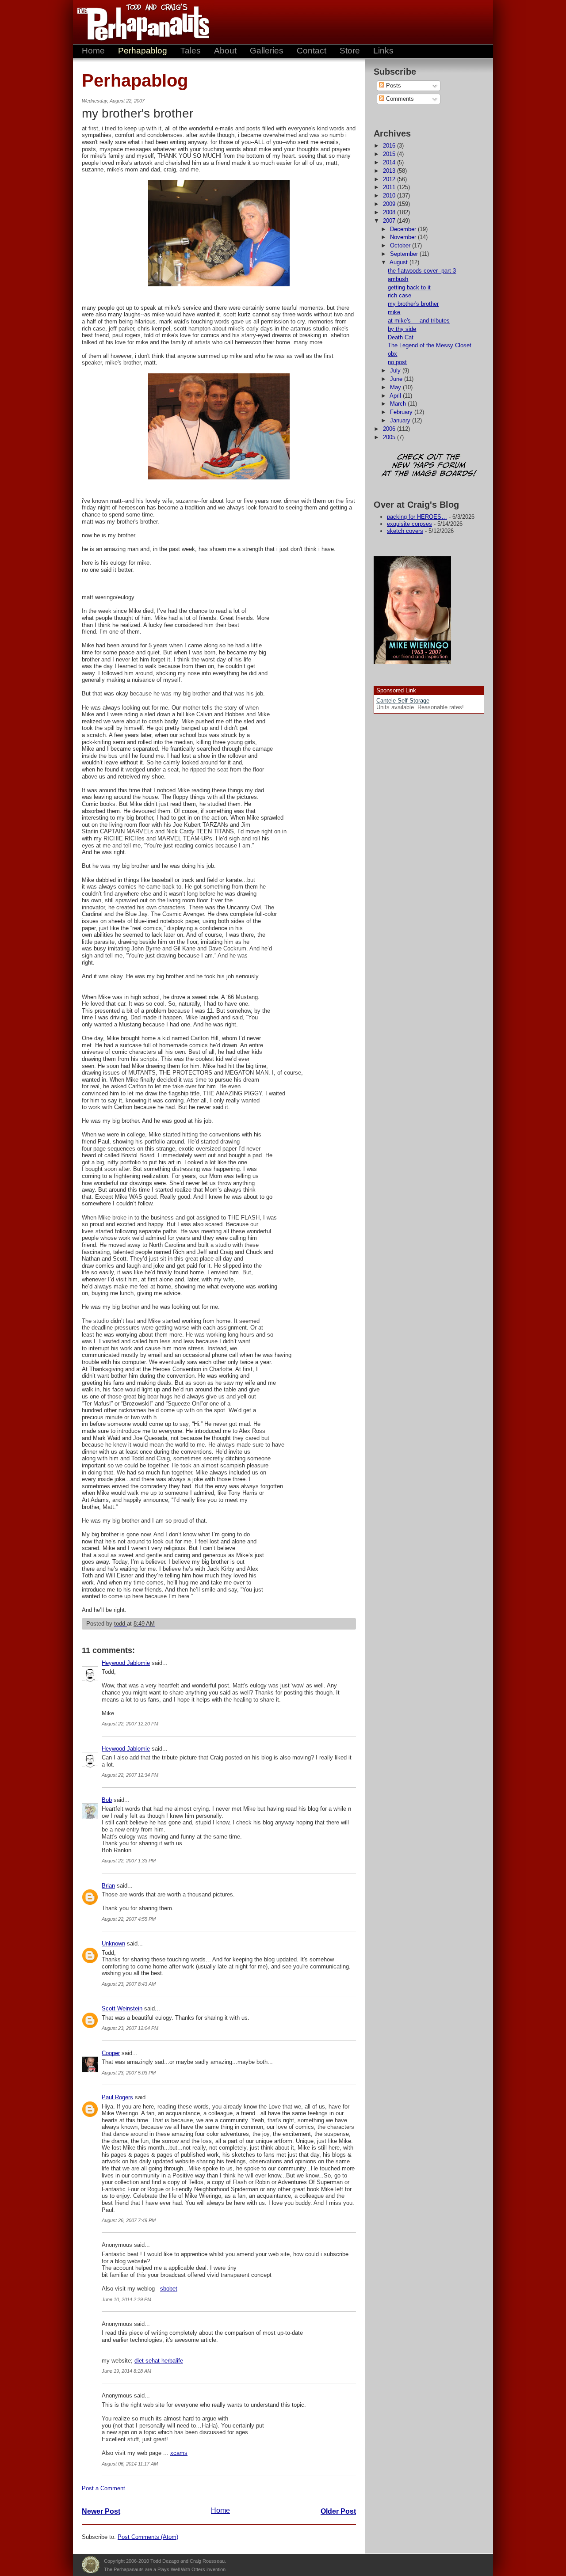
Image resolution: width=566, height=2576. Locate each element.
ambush (398, 279)
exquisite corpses (409, 524)
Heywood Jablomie (126, 1663)
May (396, 387)
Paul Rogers (117, 2097)
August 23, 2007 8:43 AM (129, 1984)
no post (397, 362)
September (405, 254)
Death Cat (401, 337)
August (400, 262)
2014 (390, 162)
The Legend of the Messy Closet (430, 345)
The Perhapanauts (139, 22)
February (402, 412)
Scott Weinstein (122, 2008)
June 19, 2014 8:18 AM (126, 2371)
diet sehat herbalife (159, 2361)
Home (93, 51)
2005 (390, 437)
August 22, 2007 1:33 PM (129, 1861)
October (401, 245)
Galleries (267, 51)
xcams (179, 2453)
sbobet (169, 2289)
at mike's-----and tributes (419, 321)
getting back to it (409, 287)
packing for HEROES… (417, 517)
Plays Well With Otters (91, 2565)
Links (383, 51)
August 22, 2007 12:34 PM (130, 1775)
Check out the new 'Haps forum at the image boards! (429, 466)
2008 (390, 212)
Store (350, 51)
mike (394, 312)
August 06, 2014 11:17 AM (130, 2464)
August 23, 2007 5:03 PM (129, 2073)
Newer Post (101, 2511)
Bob (107, 1800)
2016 (390, 146)
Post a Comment (103, 2488)
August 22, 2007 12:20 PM (130, 1724)
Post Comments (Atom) (148, 2537)
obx (392, 354)
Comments (399, 99)
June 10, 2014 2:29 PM (126, 2299)
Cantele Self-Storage (403, 701)
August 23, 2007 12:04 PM (130, 2028)
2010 (390, 196)
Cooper (111, 2053)
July (396, 370)
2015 (390, 154)
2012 (390, 179)
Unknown (113, 1943)
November (404, 237)
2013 (390, 171)
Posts (393, 85)
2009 (390, 204)
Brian (108, 1886)
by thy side (402, 329)
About (225, 51)
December (404, 229)
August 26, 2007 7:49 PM (129, 2220)
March (399, 404)
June (397, 379)
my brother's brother (413, 304)
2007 (390, 221)
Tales (191, 51)
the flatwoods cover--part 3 (422, 271)
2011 (390, 187)
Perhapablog (143, 51)
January (401, 420)
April (396, 396)
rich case (400, 295)
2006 (390, 429)
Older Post (338, 2511)
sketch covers (405, 531)
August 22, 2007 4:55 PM (129, 1919)
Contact (312, 51)
